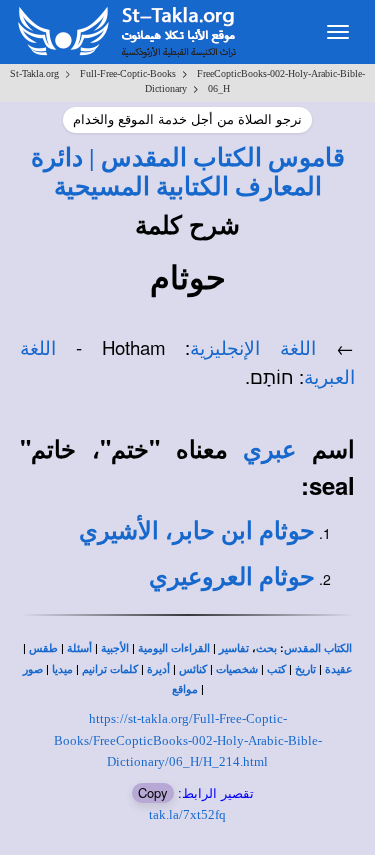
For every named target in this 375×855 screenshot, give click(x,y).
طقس (43, 648)
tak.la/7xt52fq (187, 814)
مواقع (185, 689)
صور (33, 669)
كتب (276, 669)
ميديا (62, 669)
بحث (266, 648)
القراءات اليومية (174, 648)
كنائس (193, 669)
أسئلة (79, 648)
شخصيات (237, 669)
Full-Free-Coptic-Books (128, 73)
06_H (219, 88)
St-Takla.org (34, 73)
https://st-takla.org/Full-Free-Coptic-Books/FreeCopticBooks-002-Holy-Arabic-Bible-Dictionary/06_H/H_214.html (188, 740)
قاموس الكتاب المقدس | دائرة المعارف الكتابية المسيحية (188, 171)
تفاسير (234, 648)
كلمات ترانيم (110, 669)
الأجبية (115, 648)
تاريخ (305, 669)
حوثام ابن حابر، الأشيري (197, 531)
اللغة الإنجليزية (253, 348)
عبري (269, 450)
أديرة (158, 669)
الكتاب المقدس (318, 648)
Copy (153, 792)
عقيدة (339, 669)
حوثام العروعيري (232, 577)
